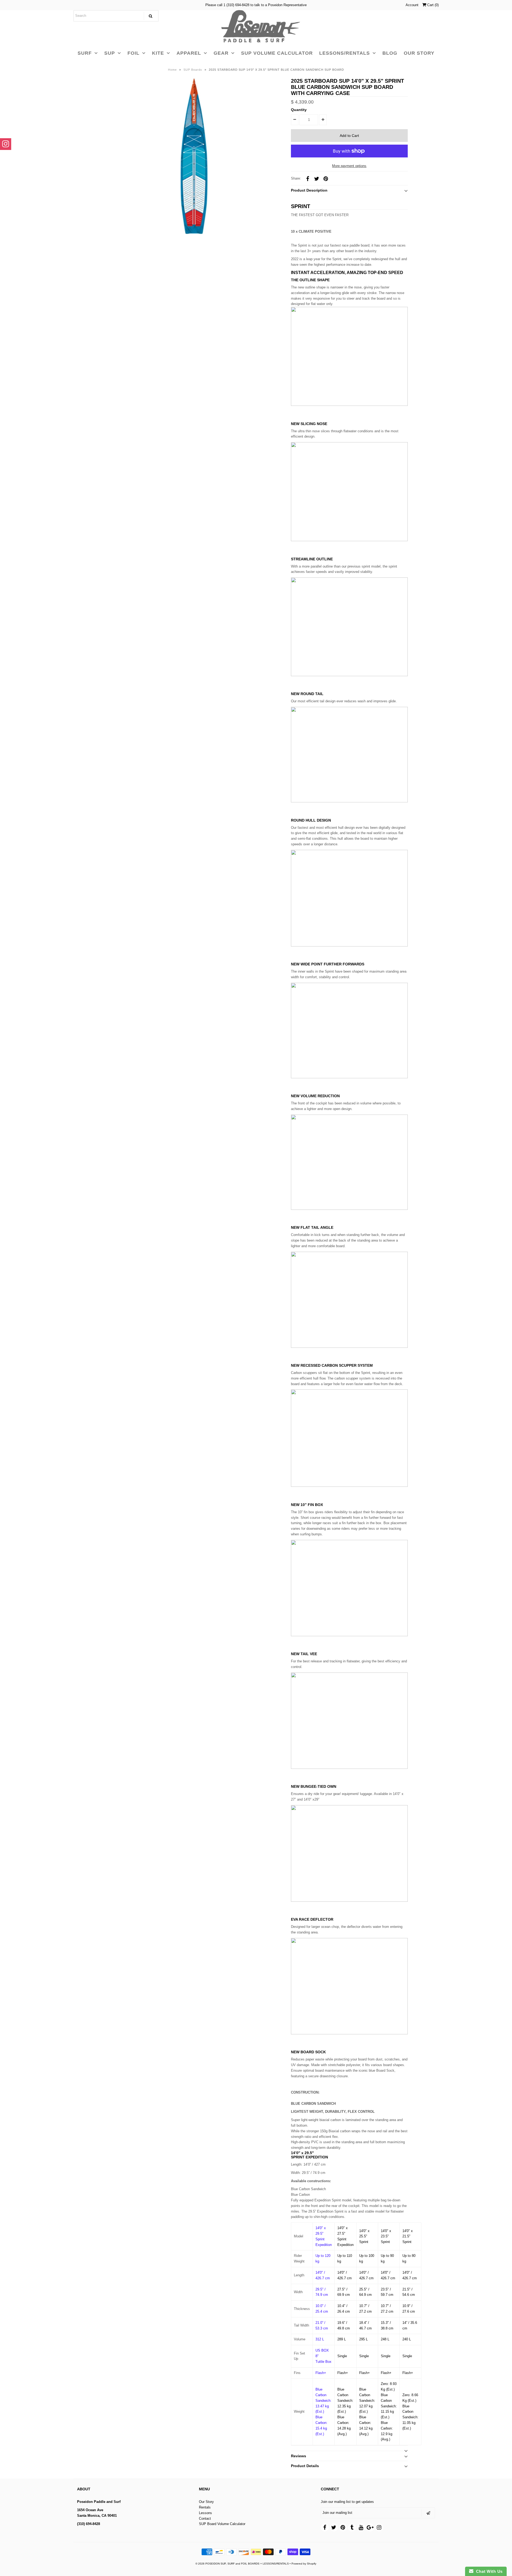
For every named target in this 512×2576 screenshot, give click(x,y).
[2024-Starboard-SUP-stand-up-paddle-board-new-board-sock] (349, 2033)
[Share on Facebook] (307, 179)
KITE (158, 53)
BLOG (390, 53)
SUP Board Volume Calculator (222, 2524)
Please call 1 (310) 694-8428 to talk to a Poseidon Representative (256, 5)
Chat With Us (488, 2571)
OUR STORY (419, 53)
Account (412, 5)
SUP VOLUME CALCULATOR (277, 53)
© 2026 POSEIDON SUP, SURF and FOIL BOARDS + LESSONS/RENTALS (242, 2564)
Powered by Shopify (304, 2564)
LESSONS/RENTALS (345, 53)
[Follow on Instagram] (6, 144)
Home (172, 70)
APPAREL (189, 53)
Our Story (206, 2502)
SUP (110, 53)
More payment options (349, 166)
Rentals (205, 2507)
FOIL (133, 53)
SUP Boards (193, 70)
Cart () (432, 5)
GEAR (221, 53)
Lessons (205, 2513)
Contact (205, 2518)
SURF (85, 53)
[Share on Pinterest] (326, 179)
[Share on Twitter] (317, 179)
